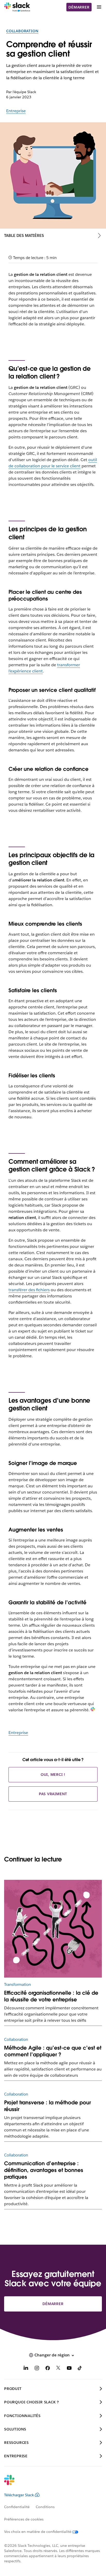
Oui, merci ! (53, 1775)
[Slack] (17, 7)
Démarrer (79, 7)
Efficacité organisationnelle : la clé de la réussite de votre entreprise (51, 1996)
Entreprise (16, 111)
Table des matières (24, 235)
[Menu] (99, 7)
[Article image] (53, 1929)
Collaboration (22, 31)
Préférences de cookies (24, 2519)
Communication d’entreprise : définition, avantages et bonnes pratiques (44, 2170)
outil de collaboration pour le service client (53, 463)
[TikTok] (80, 2369)
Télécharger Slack (19, 2495)
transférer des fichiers (29, 1290)
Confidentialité (17, 2507)
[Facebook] (48, 2369)
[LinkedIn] (26, 2369)
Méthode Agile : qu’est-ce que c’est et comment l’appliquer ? (53, 2051)
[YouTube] (69, 2369)
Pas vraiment (53, 1794)
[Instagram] (37, 2369)
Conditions (45, 2507)
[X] (58, 2369)
